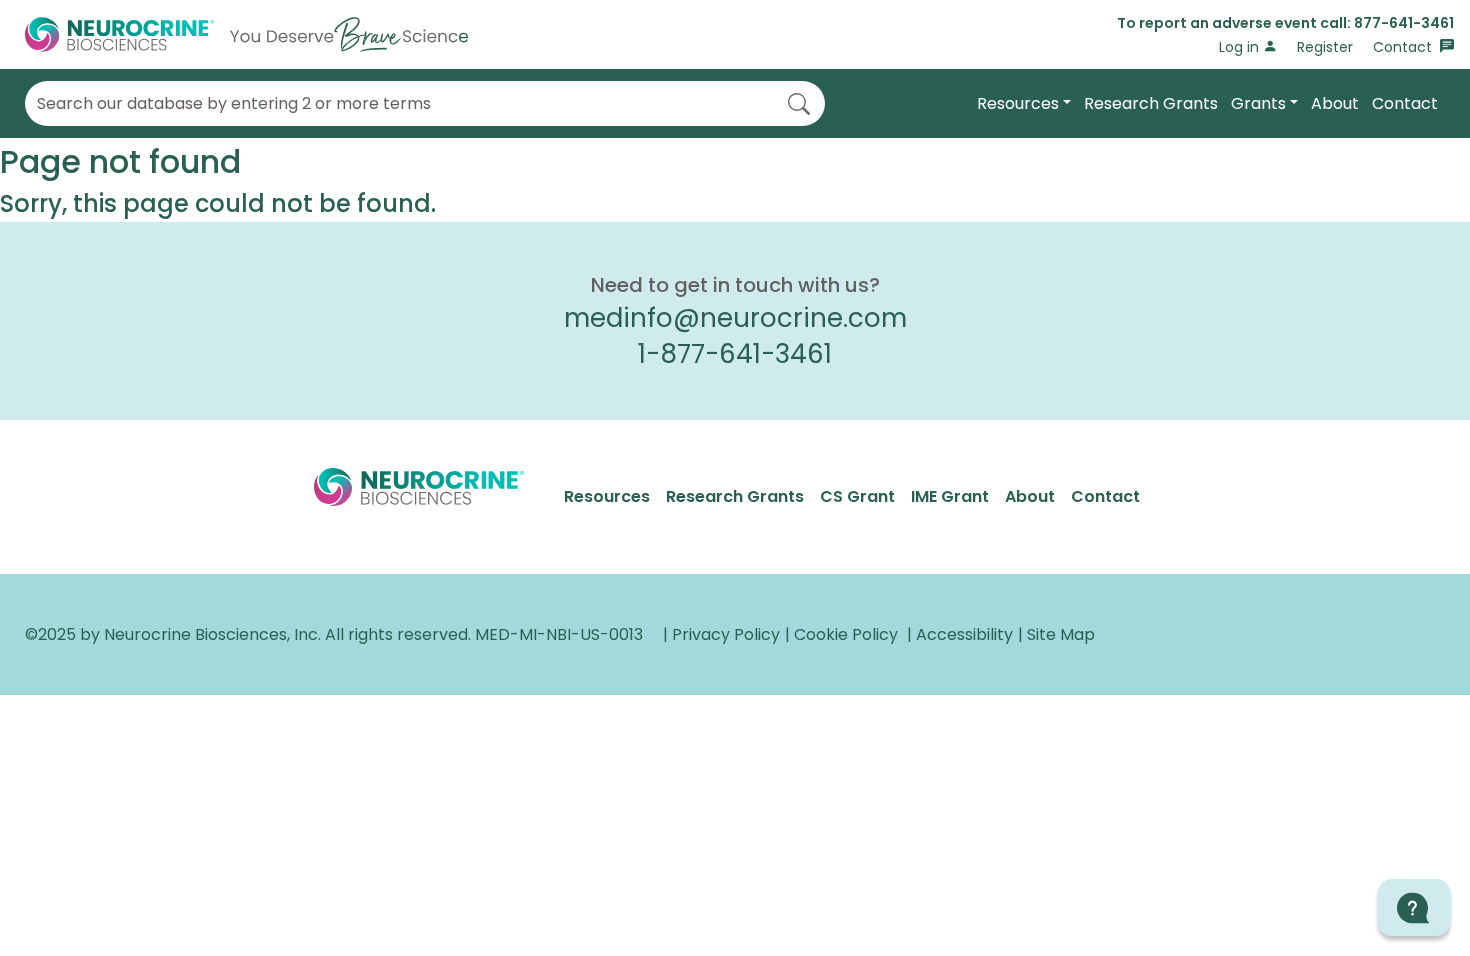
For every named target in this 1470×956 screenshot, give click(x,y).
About (1335, 103)
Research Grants (1151, 103)
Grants (1258, 103)
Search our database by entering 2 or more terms (234, 104)
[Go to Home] (246, 34)
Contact (1404, 47)
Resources (1018, 103)
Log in (1241, 47)
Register (1325, 47)
